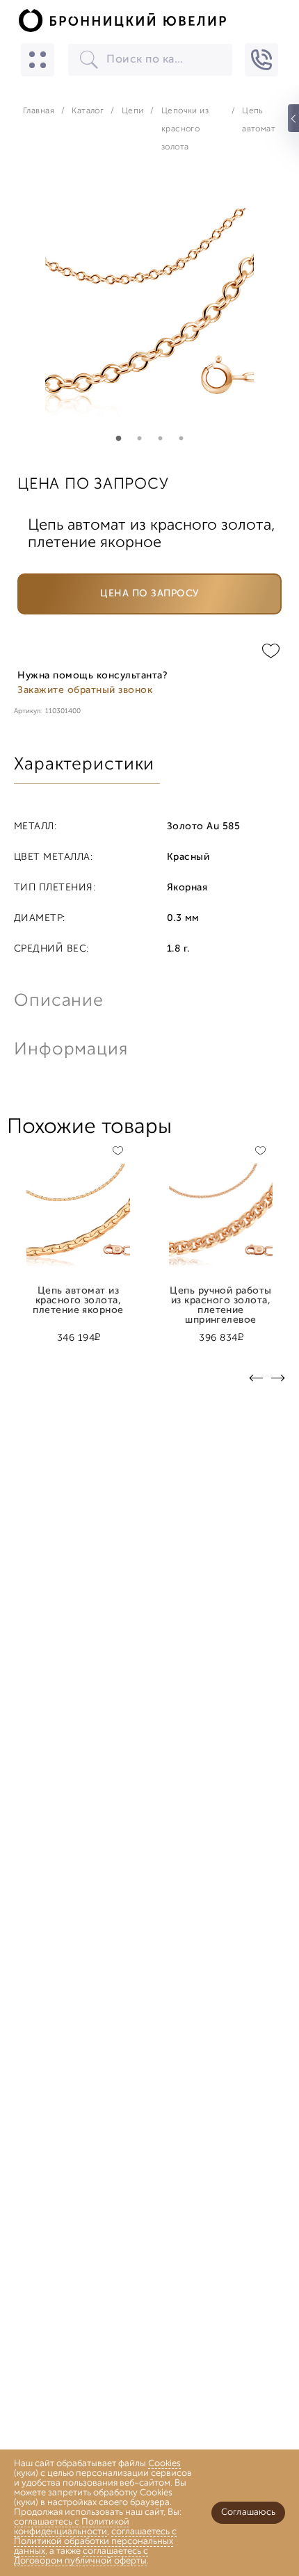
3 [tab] (160, 439)
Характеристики (84, 765)
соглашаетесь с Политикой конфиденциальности (72, 2527)
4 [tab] (181, 439)
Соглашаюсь (248, 2512)
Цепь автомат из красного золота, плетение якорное (78, 1296)
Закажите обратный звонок (85, 691)
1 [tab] (118, 439)
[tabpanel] (149, 313)
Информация (70, 1050)
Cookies (164, 2464)
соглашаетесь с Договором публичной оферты (81, 2556)
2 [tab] (139, 439)
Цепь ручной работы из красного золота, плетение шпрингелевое (221, 1296)
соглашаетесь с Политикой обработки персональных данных (95, 2542)
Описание (59, 1001)
